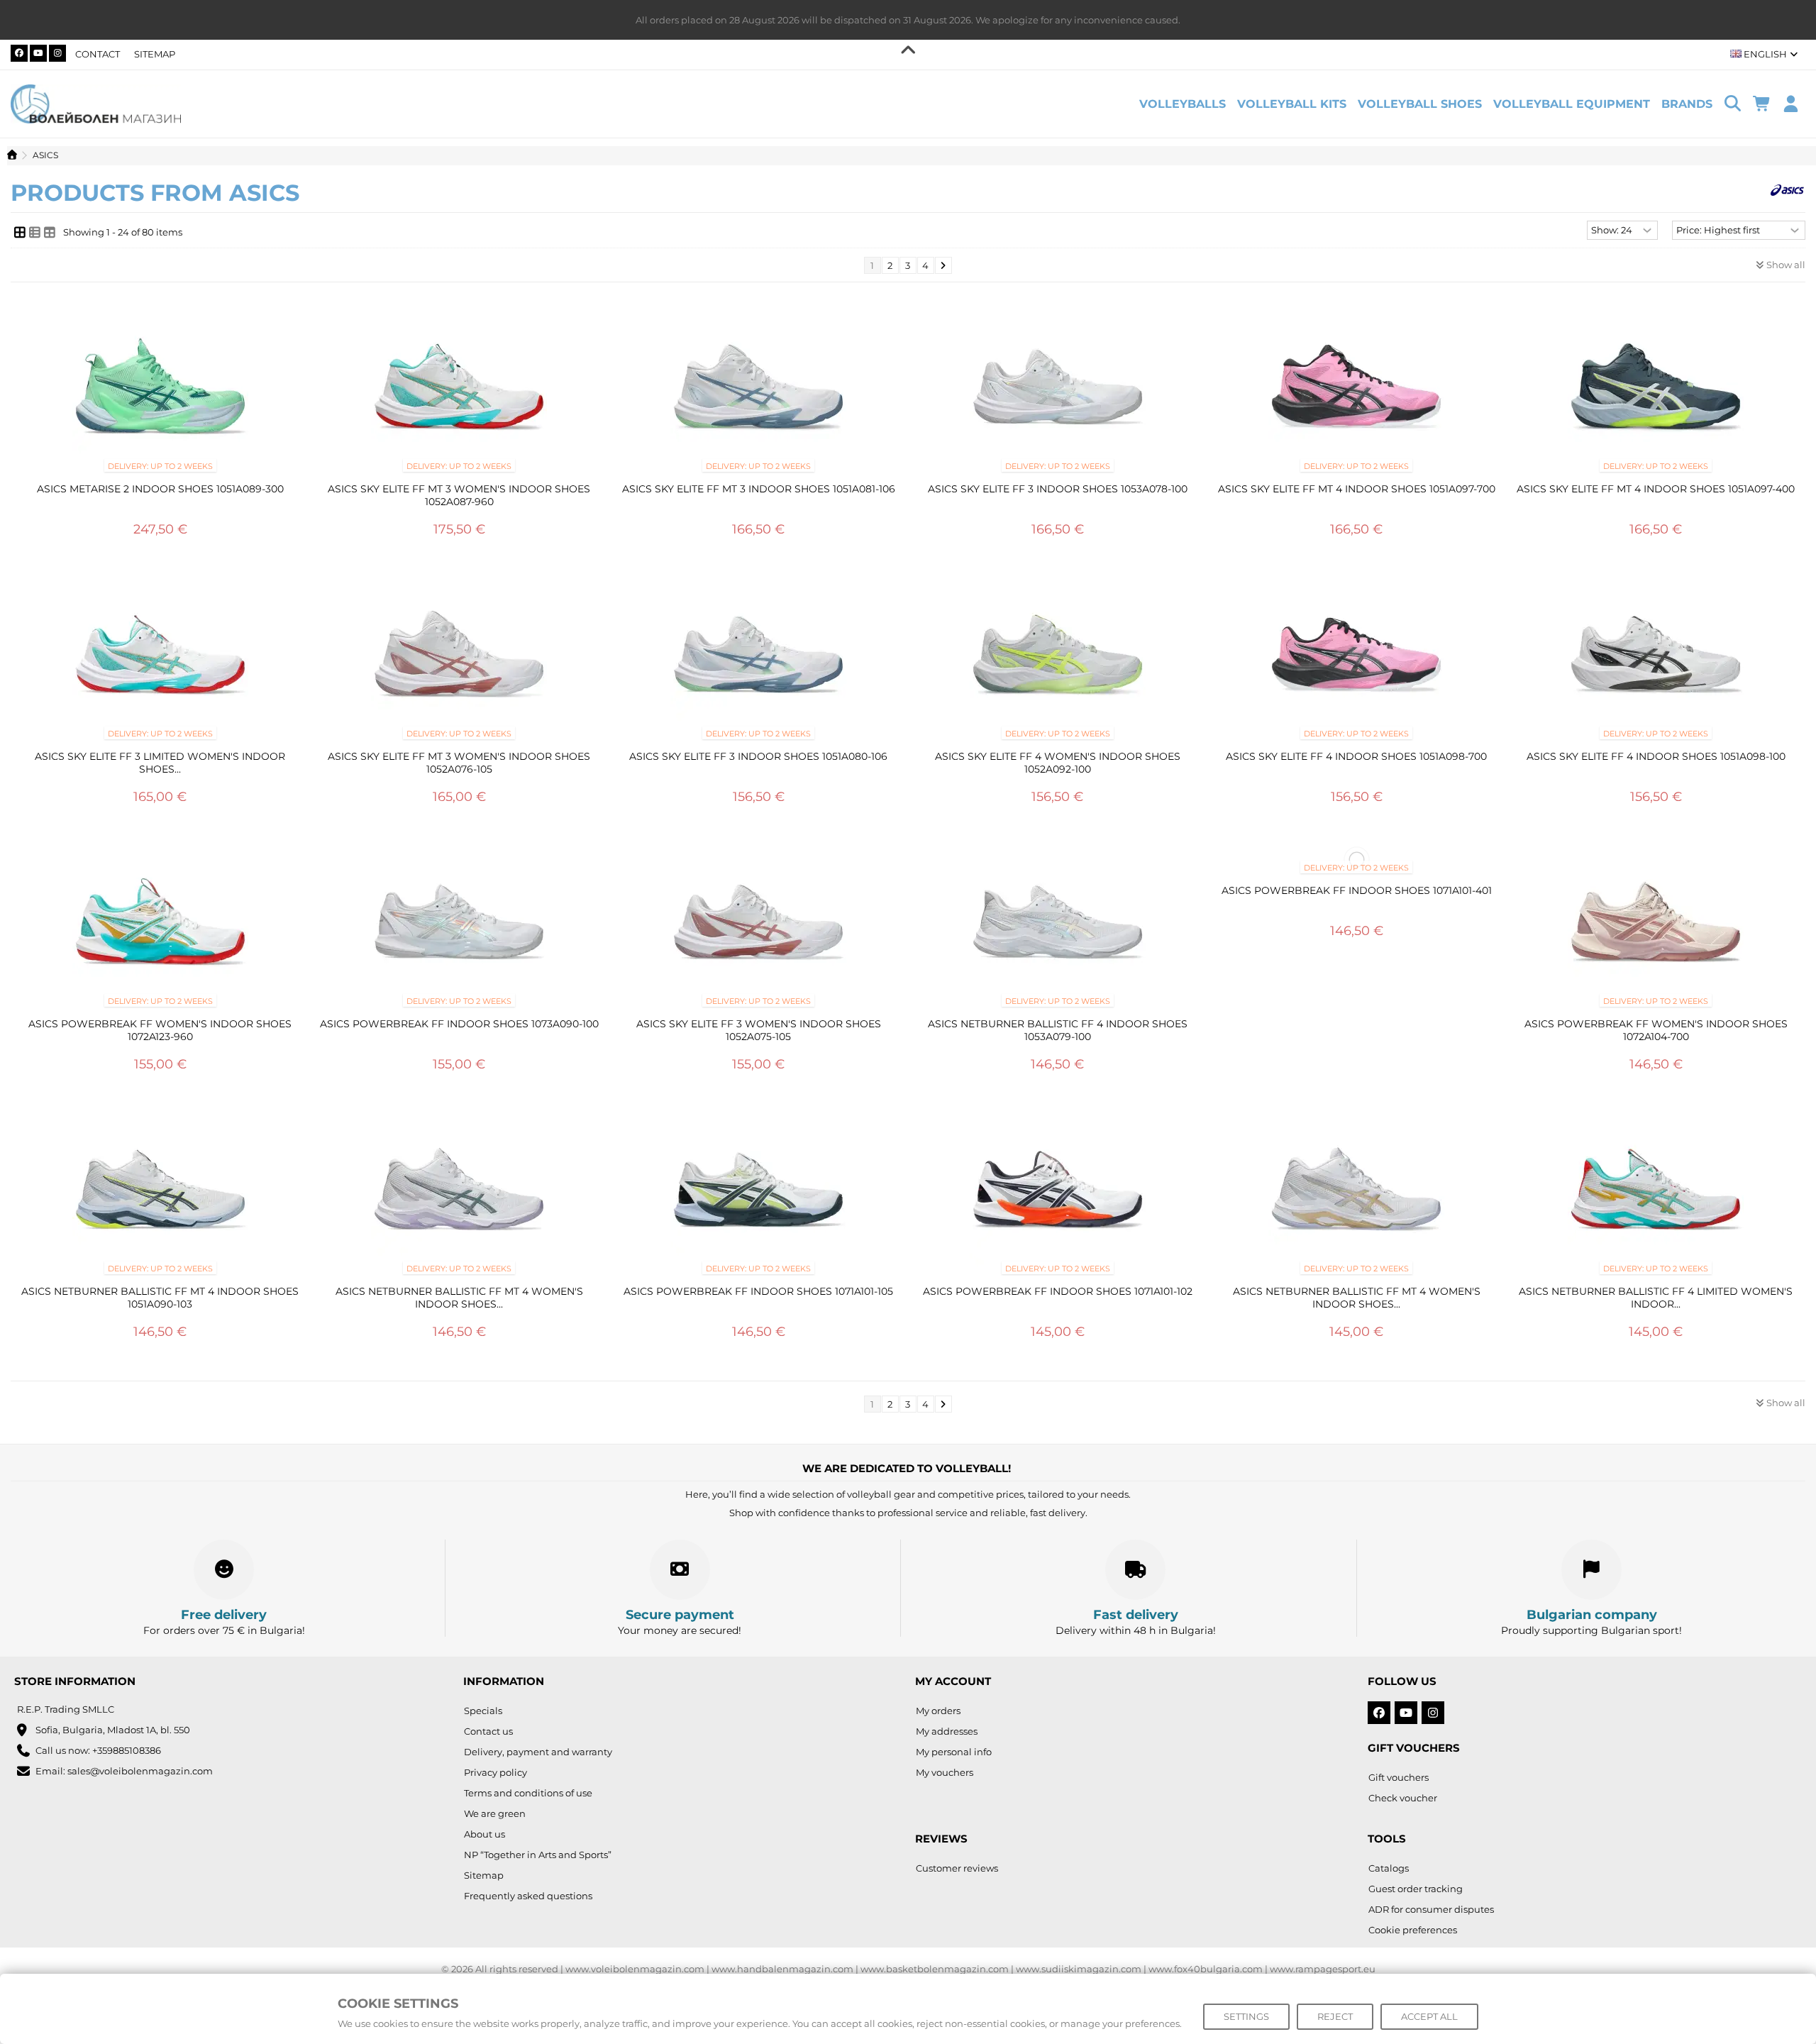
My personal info (954, 1752)
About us (485, 1834)
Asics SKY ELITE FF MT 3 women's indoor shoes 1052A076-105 (459, 763)
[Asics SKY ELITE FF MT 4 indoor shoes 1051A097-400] (1656, 391)
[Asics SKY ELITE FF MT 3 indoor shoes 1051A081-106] (758, 391)
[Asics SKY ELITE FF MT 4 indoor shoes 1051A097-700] (1357, 391)
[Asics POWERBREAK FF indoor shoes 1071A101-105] (758, 1193)
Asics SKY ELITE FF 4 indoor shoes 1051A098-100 (1656, 756)
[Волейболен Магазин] (96, 103)
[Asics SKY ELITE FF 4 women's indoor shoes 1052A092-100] (1058, 658)
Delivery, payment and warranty (538, 1752)
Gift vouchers (1399, 1777)
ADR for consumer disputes (1431, 1909)
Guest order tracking (1416, 1889)
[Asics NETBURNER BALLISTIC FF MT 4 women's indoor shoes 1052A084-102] (1357, 1193)
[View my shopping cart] (1762, 104)
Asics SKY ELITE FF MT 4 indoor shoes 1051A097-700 (1357, 489)
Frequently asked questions (528, 1896)
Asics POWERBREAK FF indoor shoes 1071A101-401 (1357, 890)
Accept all (1429, 2016)
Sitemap (155, 54)
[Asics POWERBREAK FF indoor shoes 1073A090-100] (460, 926)
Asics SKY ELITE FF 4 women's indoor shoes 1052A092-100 (1058, 763)
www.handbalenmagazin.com (782, 1969)
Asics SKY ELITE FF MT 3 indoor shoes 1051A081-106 (759, 489)
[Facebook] (19, 53)
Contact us (488, 1731)
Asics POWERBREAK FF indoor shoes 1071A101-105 (758, 1291)
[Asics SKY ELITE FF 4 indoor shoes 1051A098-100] (1656, 658)
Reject (1335, 2016)
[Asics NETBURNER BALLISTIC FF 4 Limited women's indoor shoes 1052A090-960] (1656, 1193)
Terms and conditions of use (528, 1793)
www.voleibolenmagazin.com (635, 1969)
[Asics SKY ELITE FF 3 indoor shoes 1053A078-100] (1058, 391)
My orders (938, 1711)
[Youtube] (38, 53)
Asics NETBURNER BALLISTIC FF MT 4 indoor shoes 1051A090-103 (160, 1298)
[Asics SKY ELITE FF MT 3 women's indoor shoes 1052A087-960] (460, 391)
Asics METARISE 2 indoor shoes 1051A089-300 (160, 489)
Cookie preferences (1413, 1930)
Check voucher (1403, 1798)
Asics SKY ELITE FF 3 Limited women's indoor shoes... (160, 763)
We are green (495, 1813)
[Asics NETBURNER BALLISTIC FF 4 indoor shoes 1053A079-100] (1058, 926)
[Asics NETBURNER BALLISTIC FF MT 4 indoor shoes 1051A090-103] (160, 1193)
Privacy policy (495, 1772)
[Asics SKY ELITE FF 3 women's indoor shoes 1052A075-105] (758, 926)
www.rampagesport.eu (1323, 1969)
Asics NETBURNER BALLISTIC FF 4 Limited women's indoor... (1656, 1298)
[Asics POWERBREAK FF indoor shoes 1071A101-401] (1357, 859)
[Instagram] (57, 53)
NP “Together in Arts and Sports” (538, 1855)
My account (953, 1681)
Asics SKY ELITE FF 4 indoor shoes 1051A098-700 (1356, 756)
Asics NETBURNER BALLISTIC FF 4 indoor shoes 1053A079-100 (1058, 1030)
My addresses (947, 1731)
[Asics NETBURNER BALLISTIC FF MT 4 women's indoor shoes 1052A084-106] (460, 1193)
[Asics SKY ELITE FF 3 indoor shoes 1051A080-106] (758, 658)
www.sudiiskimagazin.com (1079, 1969)
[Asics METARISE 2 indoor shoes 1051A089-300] (160, 391)
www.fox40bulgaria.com (1206, 1969)
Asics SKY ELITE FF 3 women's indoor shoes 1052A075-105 (759, 1030)
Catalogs (1389, 1868)
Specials (483, 1711)
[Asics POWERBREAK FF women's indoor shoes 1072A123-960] (160, 926)
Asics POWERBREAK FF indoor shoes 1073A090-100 (459, 1024)
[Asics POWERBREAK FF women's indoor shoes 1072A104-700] (1656, 926)
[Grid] (20, 232)
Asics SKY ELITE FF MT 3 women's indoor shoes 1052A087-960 (459, 495)
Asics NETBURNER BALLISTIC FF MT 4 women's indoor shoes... (459, 1298)
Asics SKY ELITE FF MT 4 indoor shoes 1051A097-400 (1656, 489)
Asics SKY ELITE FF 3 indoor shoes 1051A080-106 (758, 756)
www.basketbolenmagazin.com (935, 1969)
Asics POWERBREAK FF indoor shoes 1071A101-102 (1058, 1291)
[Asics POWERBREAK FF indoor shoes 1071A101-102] (1058, 1193)
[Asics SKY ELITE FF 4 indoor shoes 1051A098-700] (1357, 658)
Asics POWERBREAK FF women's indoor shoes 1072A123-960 (160, 1030)
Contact (98, 54)
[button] (1687, 104)
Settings (1246, 2016)
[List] (35, 232)
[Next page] (943, 265)
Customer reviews (957, 1868)
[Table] (50, 232)
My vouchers (945, 1772)
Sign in (1791, 104)
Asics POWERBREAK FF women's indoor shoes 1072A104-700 (1656, 1030)
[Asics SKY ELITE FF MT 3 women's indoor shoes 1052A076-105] (460, 658)
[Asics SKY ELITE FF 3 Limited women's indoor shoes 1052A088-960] (160, 658)
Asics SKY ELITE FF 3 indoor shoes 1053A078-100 (1058, 489)
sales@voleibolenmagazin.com (140, 1771)
